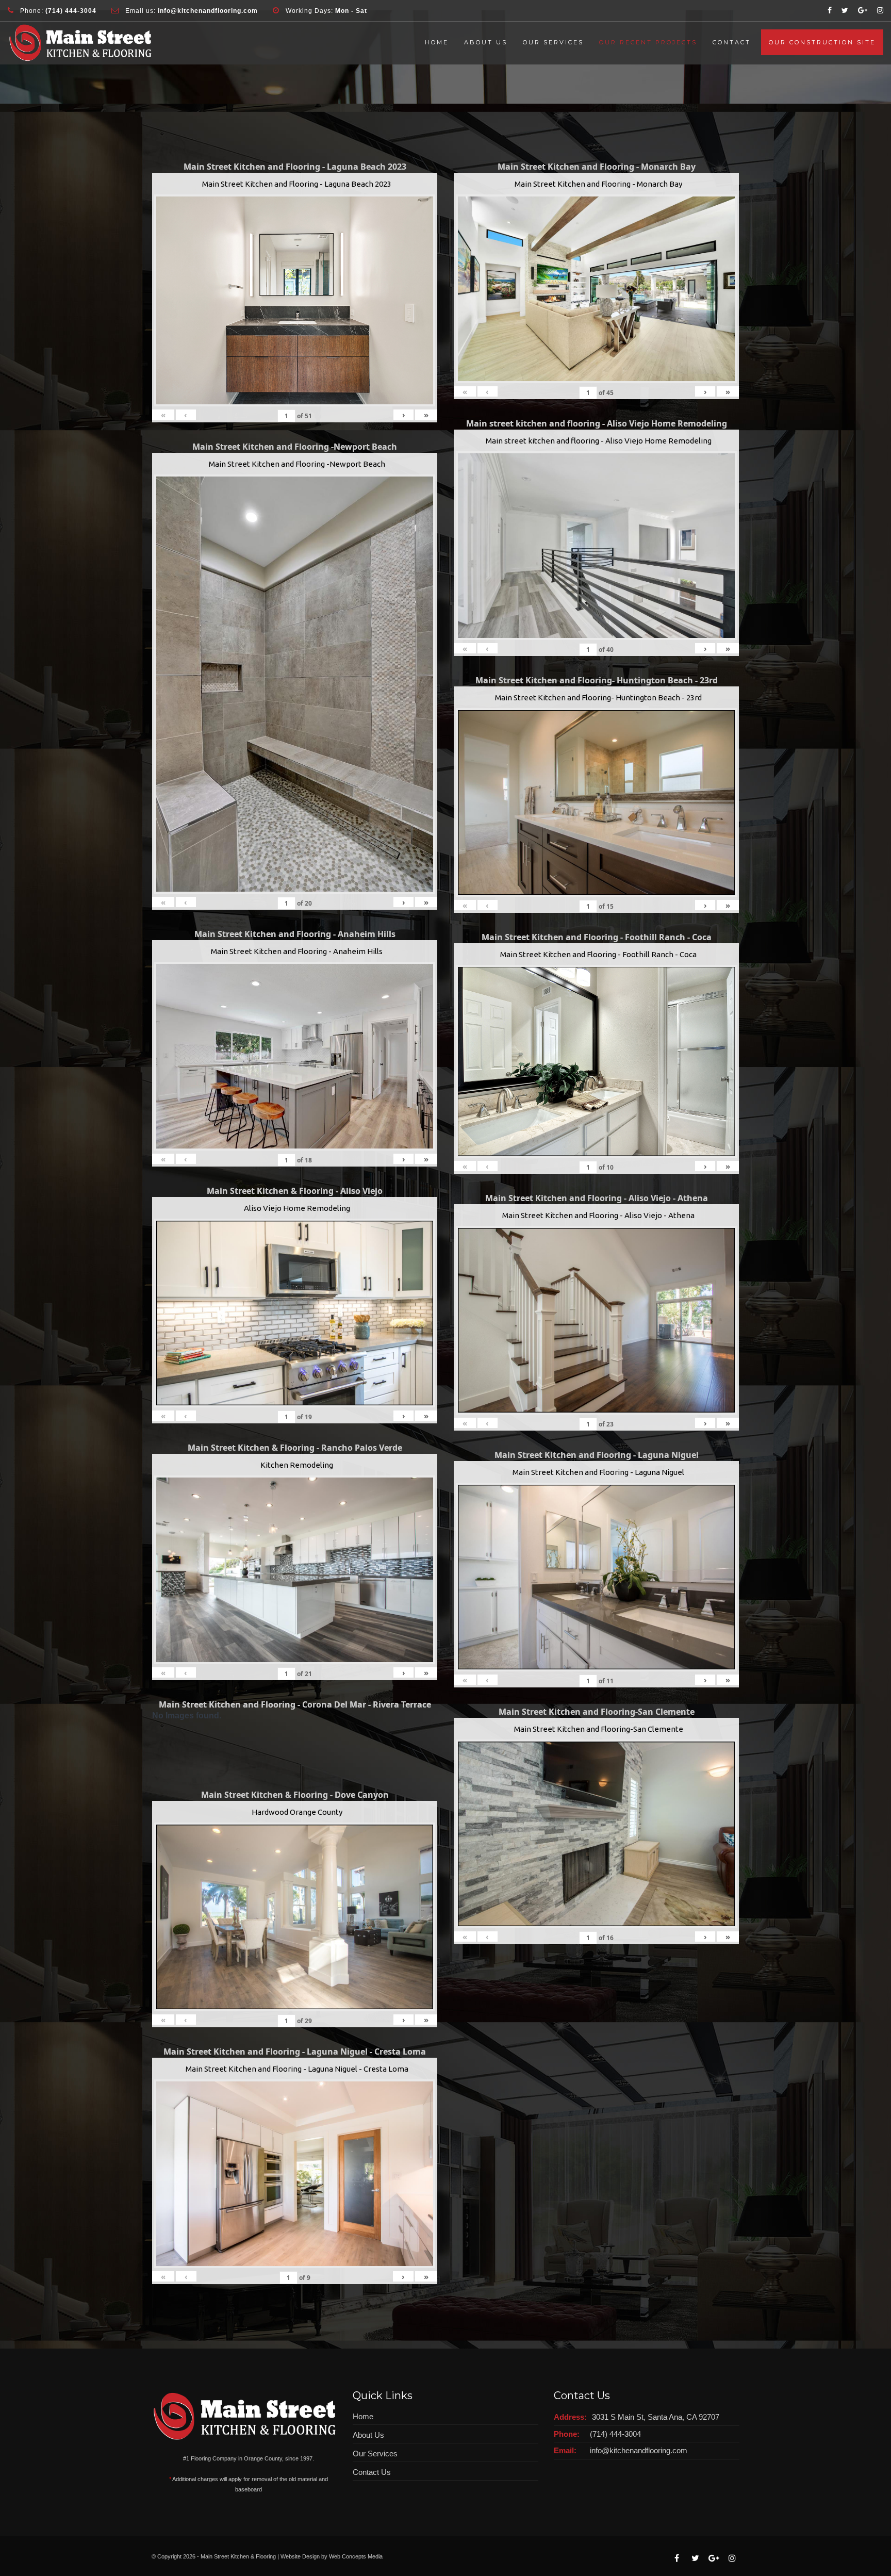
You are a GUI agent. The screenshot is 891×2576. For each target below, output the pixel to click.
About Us (486, 42)
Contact (732, 42)
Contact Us (372, 2472)
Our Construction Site (822, 42)
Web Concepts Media (356, 2556)
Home (437, 42)
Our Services (553, 42)
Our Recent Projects (648, 42)
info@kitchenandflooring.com (639, 2450)
